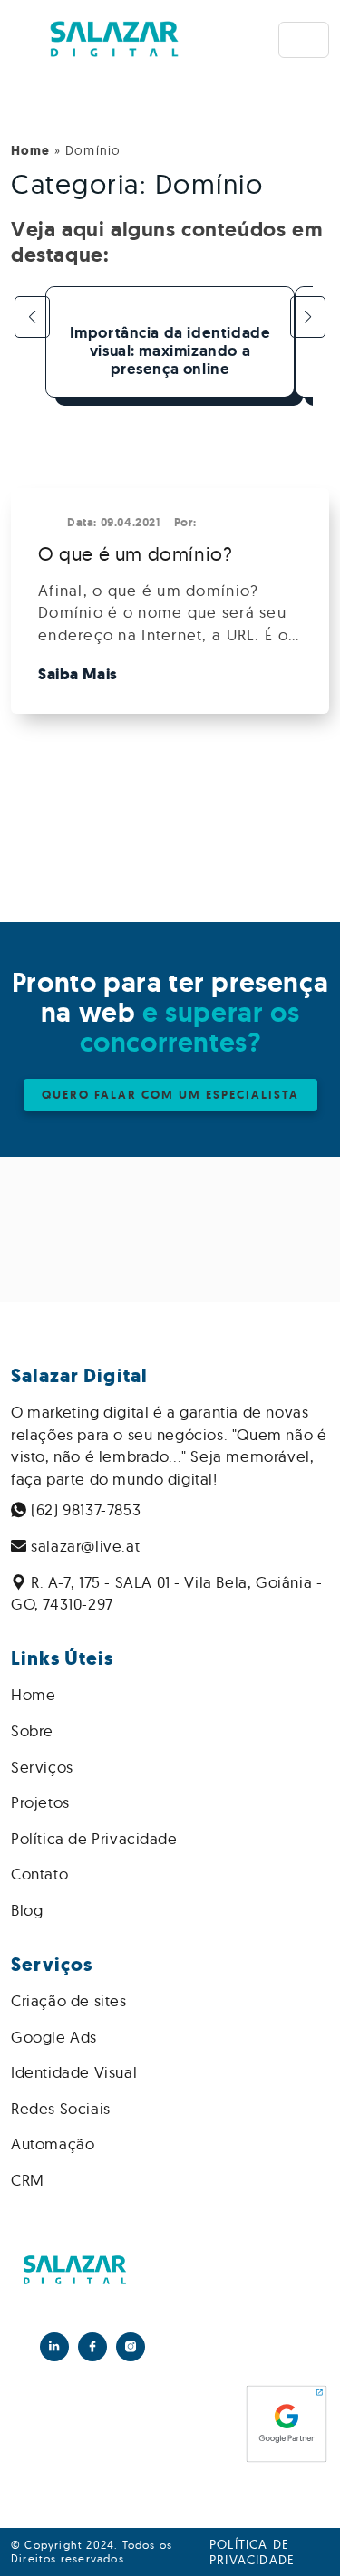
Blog (27, 1910)
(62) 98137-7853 (84, 1509)
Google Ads (54, 2037)
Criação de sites (69, 2000)
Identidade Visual (74, 2072)
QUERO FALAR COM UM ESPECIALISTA (170, 1095)
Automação (53, 2143)
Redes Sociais (61, 2108)
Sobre (32, 1730)
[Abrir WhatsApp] (295, 2530)
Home (30, 151)
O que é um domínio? (135, 553)
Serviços (42, 1767)
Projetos (40, 1802)
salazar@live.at (84, 1546)
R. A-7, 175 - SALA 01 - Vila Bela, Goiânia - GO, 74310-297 (166, 1593)
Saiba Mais (78, 674)
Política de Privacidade (94, 1838)
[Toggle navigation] (304, 40)
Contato (39, 1874)
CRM (28, 2180)
